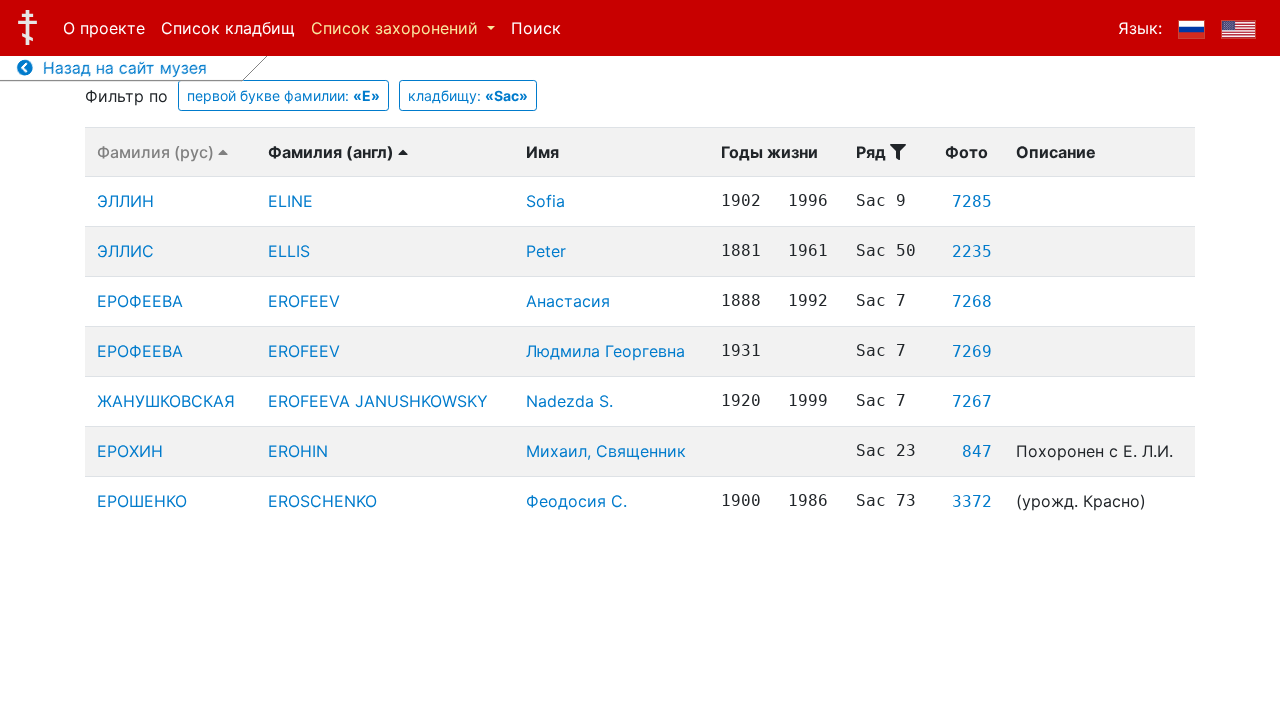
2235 (972, 251)
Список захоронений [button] (397, 28)
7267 (972, 401)
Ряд (873, 152)
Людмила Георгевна (605, 351)
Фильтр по (126, 96)
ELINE (290, 201)
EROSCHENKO (322, 501)
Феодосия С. (576, 501)
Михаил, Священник (606, 451)
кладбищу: (468, 95)
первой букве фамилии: (283, 95)
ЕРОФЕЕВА (140, 301)
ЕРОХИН (130, 451)
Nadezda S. (569, 401)
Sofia (545, 201)
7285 (972, 201)
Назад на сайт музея (120, 68)
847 (977, 451)
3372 (972, 501)
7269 (972, 351)
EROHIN (298, 451)
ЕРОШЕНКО (142, 501)
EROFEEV (304, 301)
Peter (546, 251)
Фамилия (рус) (157, 152)
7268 (972, 301)
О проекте (104, 28)
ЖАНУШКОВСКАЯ (166, 401)
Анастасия (568, 301)
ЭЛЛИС (125, 251)
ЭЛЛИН (125, 201)
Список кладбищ (228, 28)
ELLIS (289, 251)
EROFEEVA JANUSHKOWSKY (378, 401)
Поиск (536, 28)
